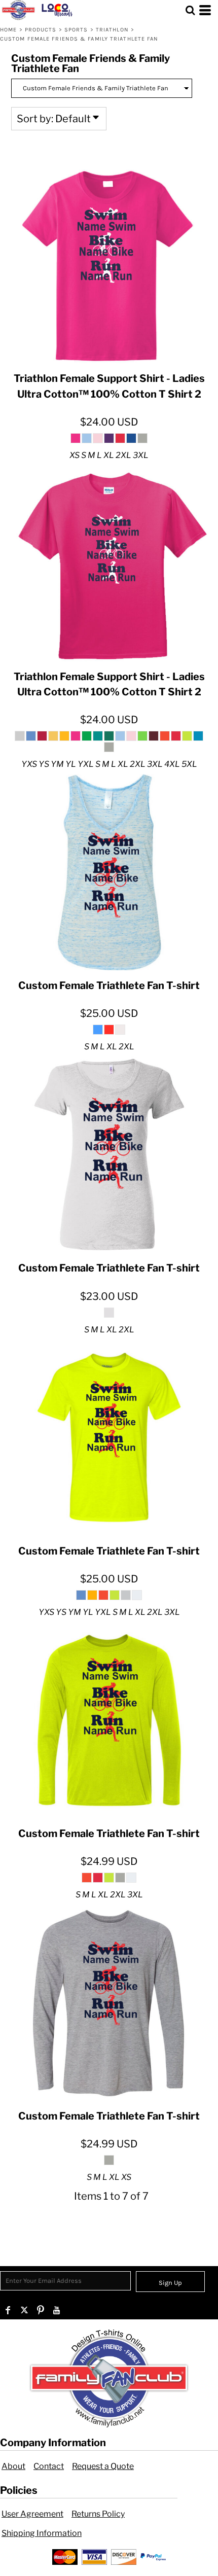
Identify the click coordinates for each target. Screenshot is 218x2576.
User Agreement (32, 2514)
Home (8, 30)
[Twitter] (24, 2310)
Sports (76, 30)
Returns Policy (98, 2514)
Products (41, 30)
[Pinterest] (41, 2310)
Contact (49, 2466)
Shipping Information (42, 2533)
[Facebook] (8, 2310)
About (13, 2466)
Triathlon (112, 30)
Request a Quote (103, 2466)
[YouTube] (57, 2310)
